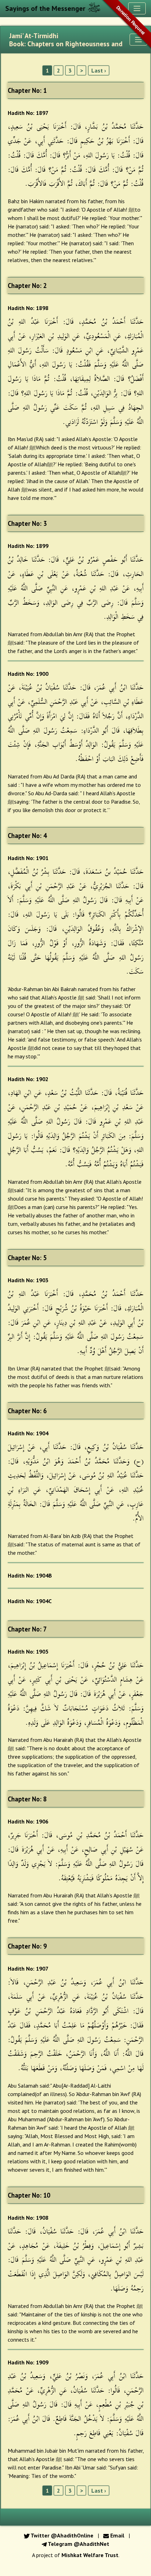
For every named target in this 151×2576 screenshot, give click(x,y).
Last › (99, 70)
